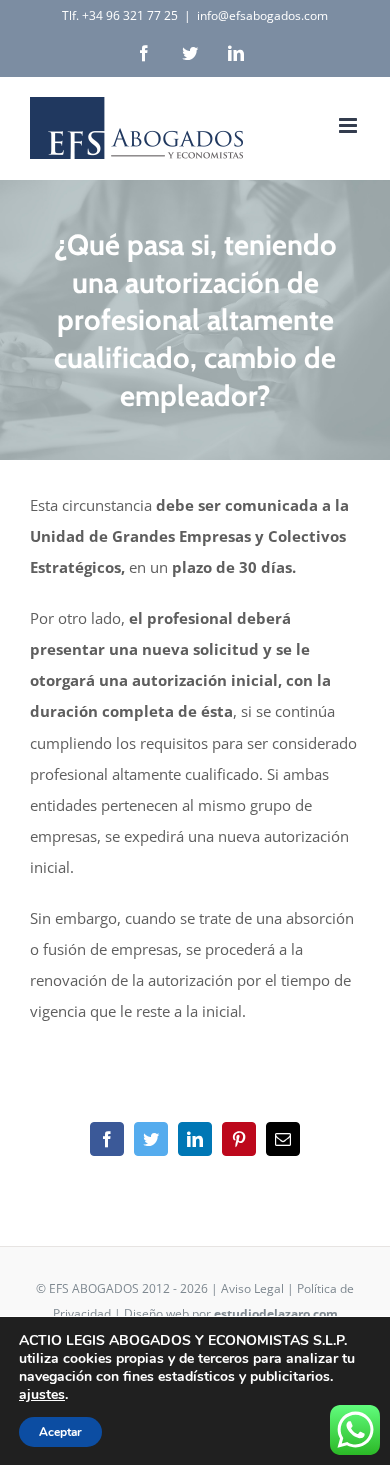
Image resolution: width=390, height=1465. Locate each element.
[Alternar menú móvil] (349, 125)
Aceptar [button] (60, 1432)
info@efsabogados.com (262, 15)
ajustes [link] (42, 1394)
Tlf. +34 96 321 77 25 (120, 15)
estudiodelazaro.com (276, 1313)
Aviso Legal (252, 1288)
